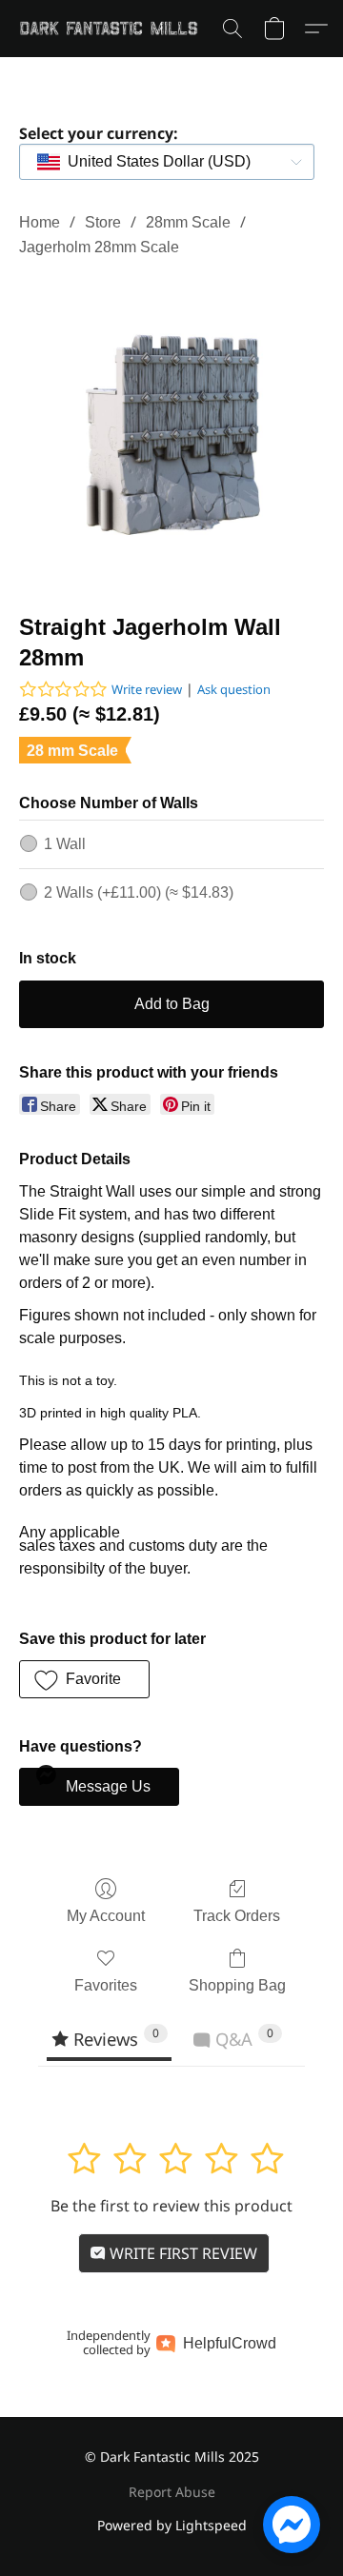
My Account (106, 1916)
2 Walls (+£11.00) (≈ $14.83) (139, 892)
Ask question (234, 689)
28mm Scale (188, 222)
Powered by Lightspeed (172, 2525)
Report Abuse (172, 2492)
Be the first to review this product (171, 2206)
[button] (113, 29)
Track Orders (237, 1916)
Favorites (106, 1985)
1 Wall (65, 844)
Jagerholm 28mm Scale (99, 247)
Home (40, 222)
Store (103, 222)
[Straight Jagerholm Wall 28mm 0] (171, 431)
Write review (147, 689)
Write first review (182, 2253)
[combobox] (167, 162)
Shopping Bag (237, 1985)
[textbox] (153, 162)
